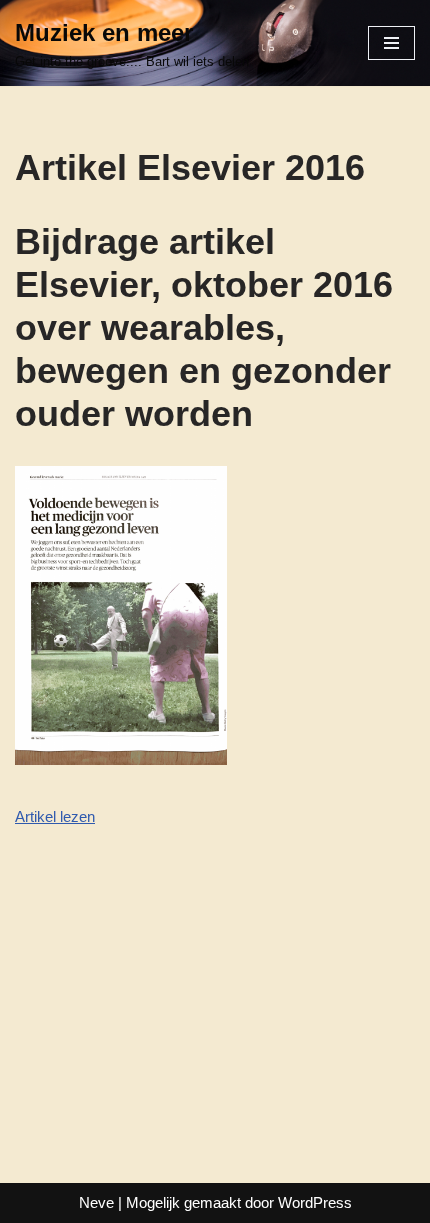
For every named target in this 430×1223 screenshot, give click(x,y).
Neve (96, 1202)
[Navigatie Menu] (391, 43)
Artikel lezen (55, 816)
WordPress (315, 1202)
